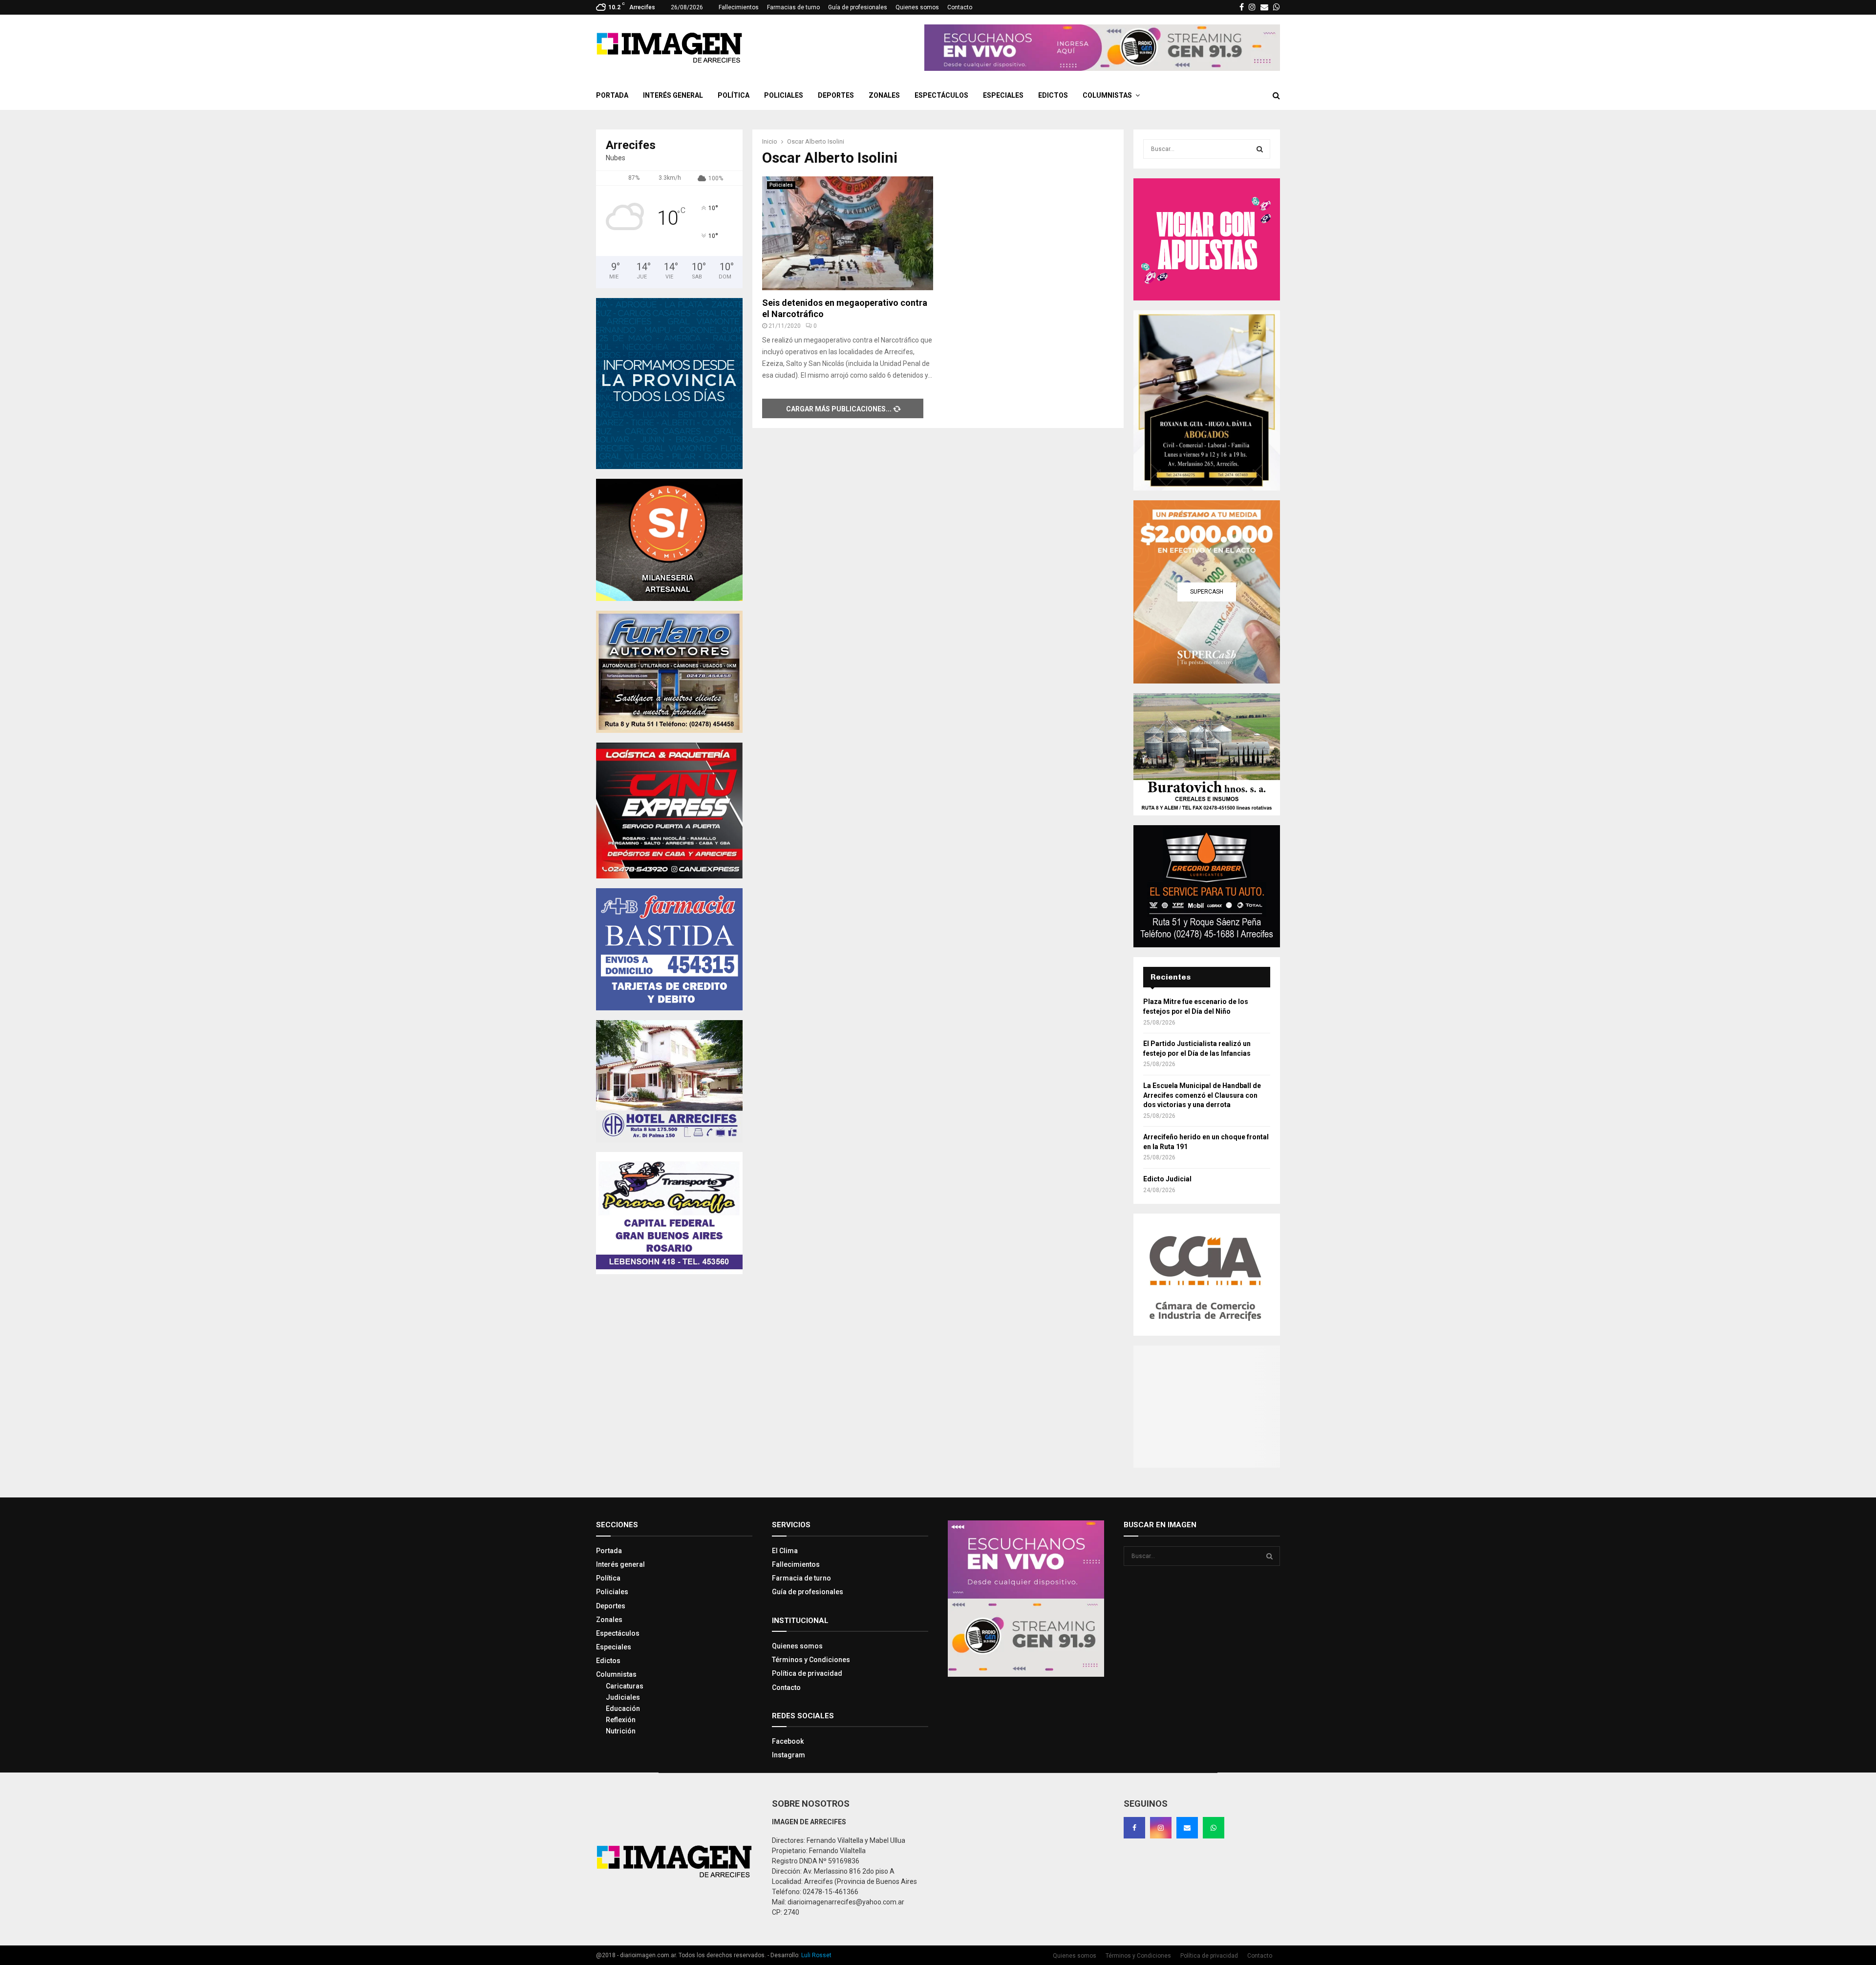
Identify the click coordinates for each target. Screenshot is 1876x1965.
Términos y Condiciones (811, 1660)
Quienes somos (917, 7)
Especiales (1003, 95)
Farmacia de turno (801, 1578)
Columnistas (1107, 95)
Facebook (788, 1741)
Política (734, 95)
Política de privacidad (807, 1673)
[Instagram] (1161, 1828)
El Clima (785, 1551)
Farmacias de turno (793, 7)
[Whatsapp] (1214, 1828)
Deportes (836, 95)
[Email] (1187, 1828)
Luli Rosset (816, 1955)
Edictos (1053, 95)
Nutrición (621, 1731)
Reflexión (621, 1720)
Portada (612, 95)
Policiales (784, 95)
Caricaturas (625, 1686)
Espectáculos (941, 95)
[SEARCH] (1260, 149)
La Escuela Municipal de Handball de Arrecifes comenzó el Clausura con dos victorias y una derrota (1202, 1095)
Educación (623, 1709)
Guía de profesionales (858, 7)
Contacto (960, 7)
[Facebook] (1134, 1828)
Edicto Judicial (1167, 1179)
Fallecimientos (739, 7)
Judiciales (623, 1697)
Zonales (884, 95)
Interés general (673, 95)
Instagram (789, 1755)
